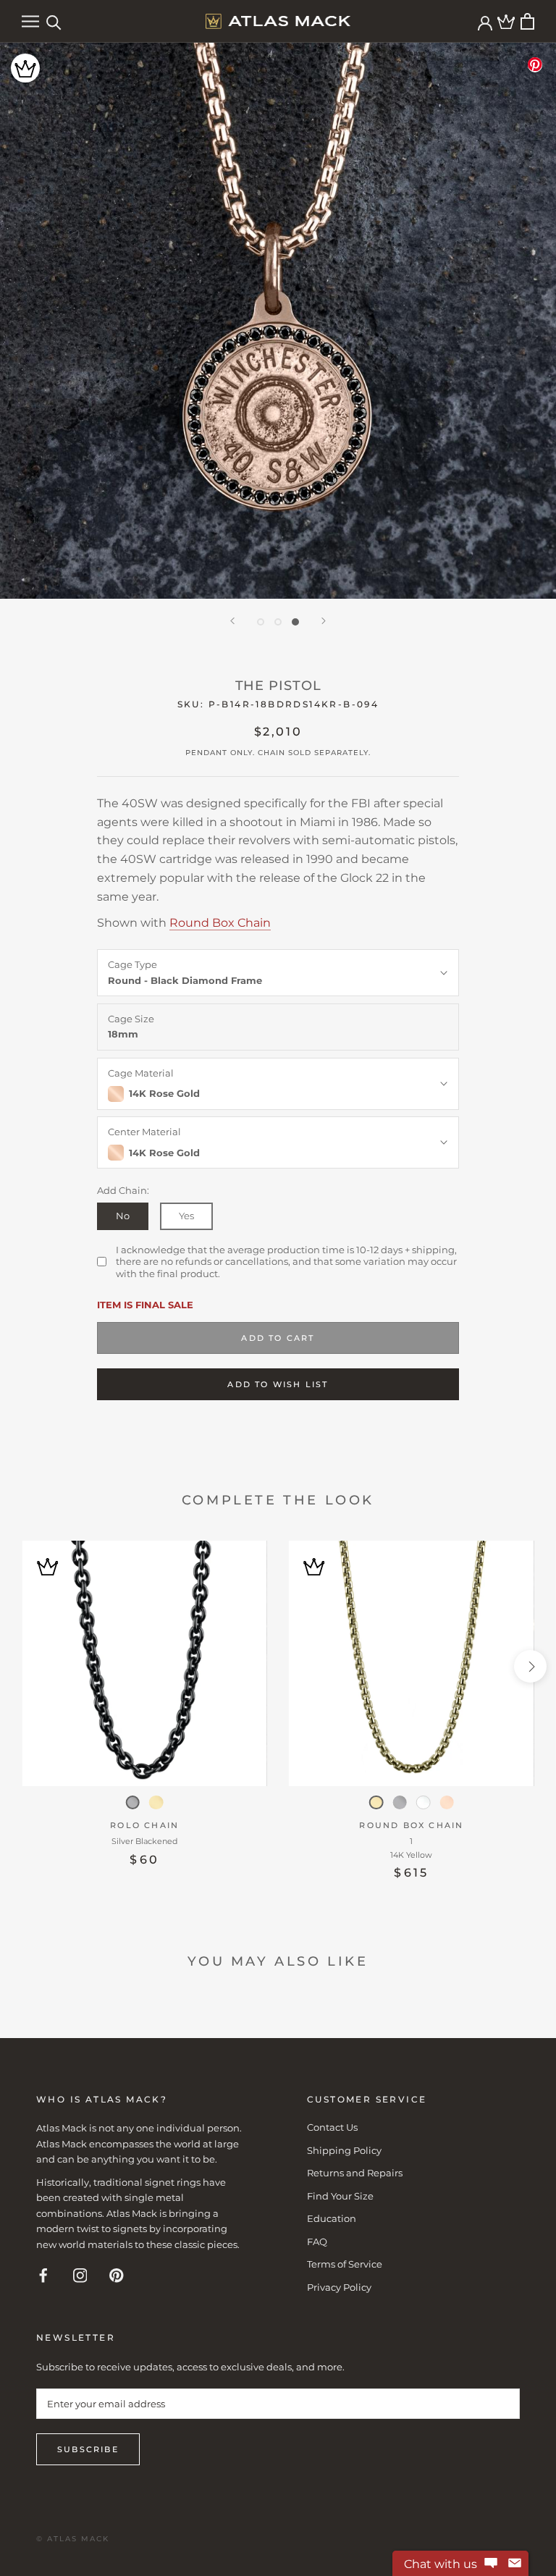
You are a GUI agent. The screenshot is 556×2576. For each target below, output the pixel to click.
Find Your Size (340, 2196)
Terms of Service (345, 2264)
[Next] (324, 621)
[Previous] (232, 621)
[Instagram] (80, 2274)
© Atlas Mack (73, 2539)
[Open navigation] (30, 21)
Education (332, 2218)
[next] (530, 1666)
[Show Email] (515, 2564)
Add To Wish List (278, 1384)
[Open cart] (527, 21)
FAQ (317, 2242)
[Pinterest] (117, 2274)
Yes (186, 1216)
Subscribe (88, 2449)
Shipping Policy (344, 2150)
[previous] (26, 1666)
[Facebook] (43, 2274)
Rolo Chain (144, 1825)
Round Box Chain (220, 923)
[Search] (54, 21)
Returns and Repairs (355, 2173)
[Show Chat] (491, 2564)
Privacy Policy (339, 2287)
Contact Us (332, 2127)
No (123, 1216)
